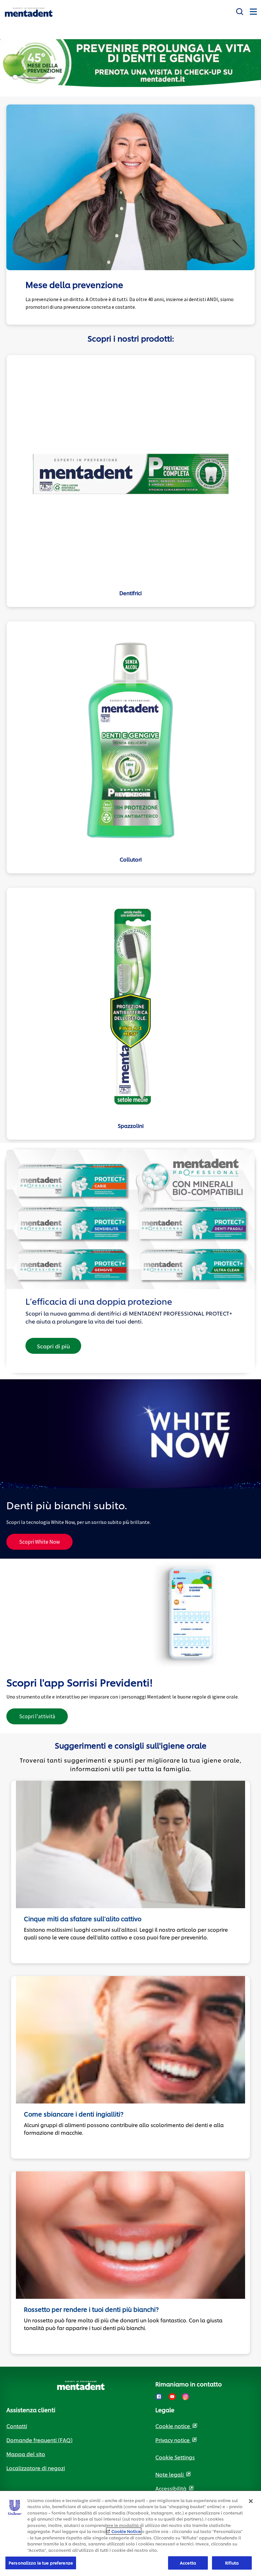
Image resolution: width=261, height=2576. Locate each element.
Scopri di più (53, 1346)
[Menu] (253, 11)
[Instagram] (186, 2397)
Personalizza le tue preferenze (41, 2563)
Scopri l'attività (43, 1718)
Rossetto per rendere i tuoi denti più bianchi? (91, 2309)
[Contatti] (240, 10)
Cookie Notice (126, 2531)
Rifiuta (232, 2563)
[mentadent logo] (29, 12)
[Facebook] (159, 2397)
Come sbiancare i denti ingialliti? (74, 2114)
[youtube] (172, 2397)
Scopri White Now (39, 1542)
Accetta (188, 2563)
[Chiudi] (251, 2501)
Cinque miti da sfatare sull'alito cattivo (83, 1919)
